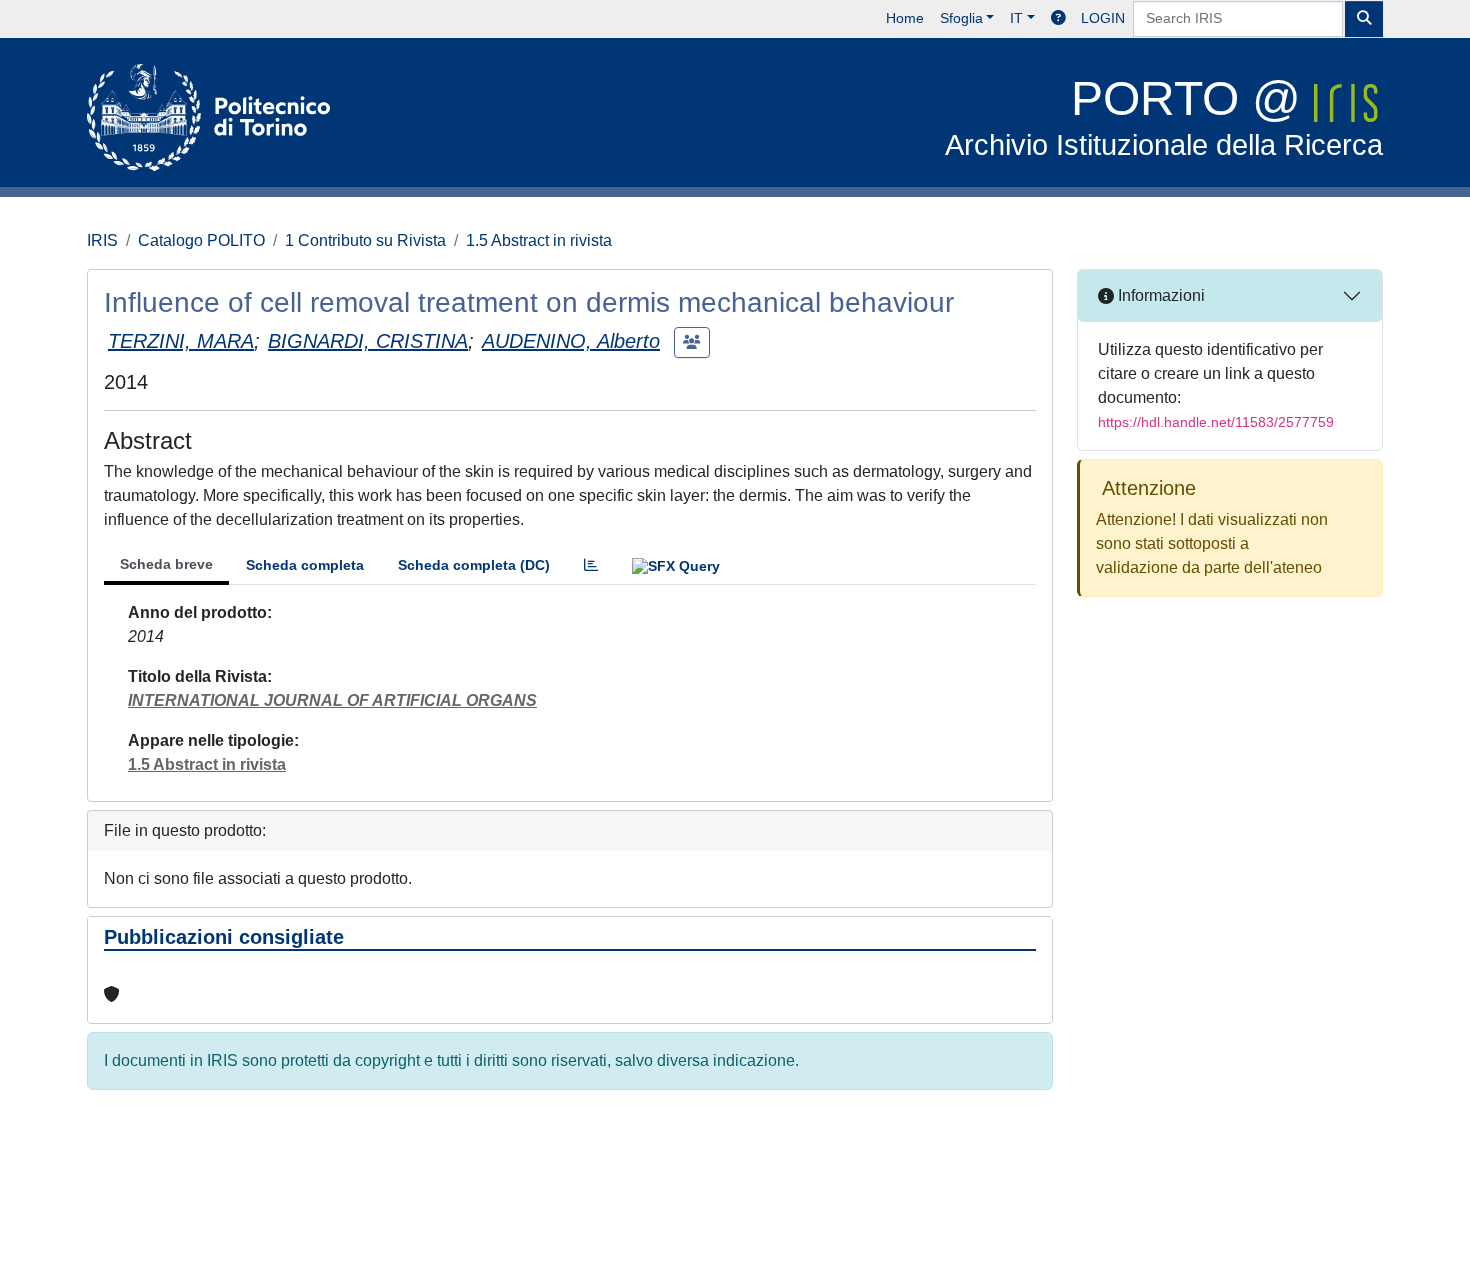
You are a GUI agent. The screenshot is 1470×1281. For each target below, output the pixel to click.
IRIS (102, 240)
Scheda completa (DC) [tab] (474, 565)
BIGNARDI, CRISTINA (368, 341)
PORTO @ (1164, 116)
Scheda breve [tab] (166, 564)
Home (905, 18)
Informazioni (1159, 295)
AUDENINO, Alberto (571, 341)
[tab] (591, 565)
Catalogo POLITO (201, 240)
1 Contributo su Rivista (365, 240)
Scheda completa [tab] (305, 565)
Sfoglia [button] (961, 18)
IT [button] (1016, 18)
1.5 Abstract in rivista (539, 240)
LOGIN (1103, 18)
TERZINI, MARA (181, 341)
